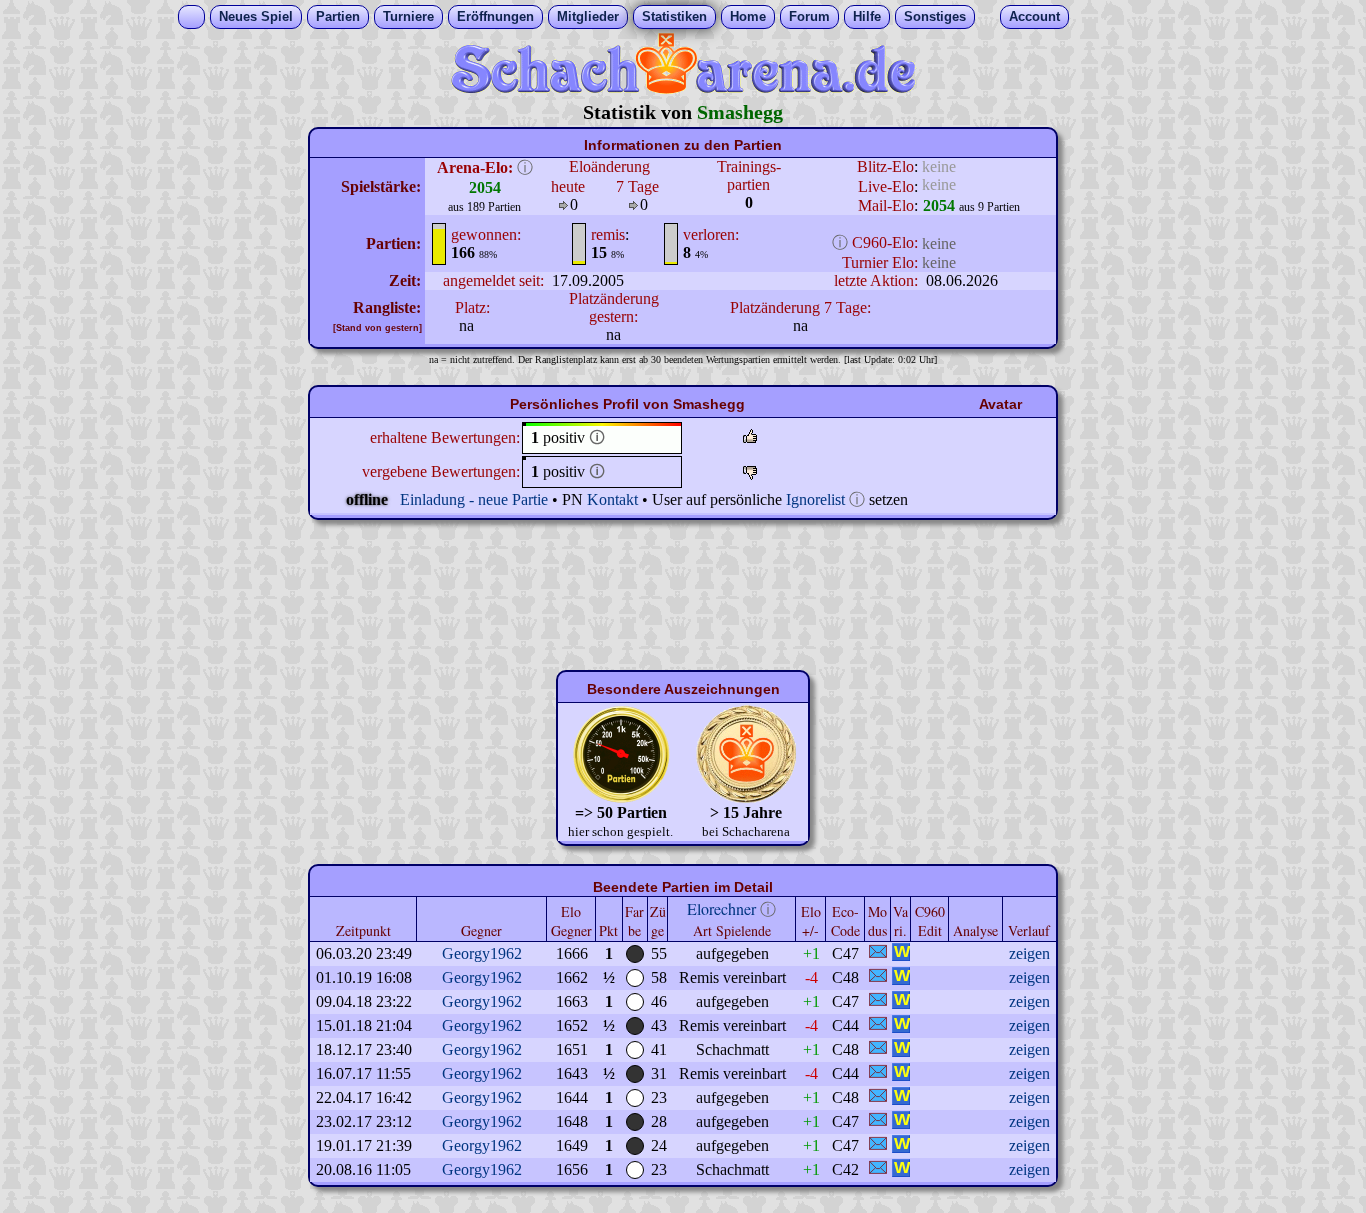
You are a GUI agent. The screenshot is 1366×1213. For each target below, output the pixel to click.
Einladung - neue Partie (474, 499)
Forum (809, 16)
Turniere (408, 16)
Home (748, 16)
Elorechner (721, 908)
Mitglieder (588, 16)
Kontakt (612, 499)
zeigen (1029, 953)
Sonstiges (935, 16)
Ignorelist (815, 499)
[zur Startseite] (683, 88)
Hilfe (867, 16)
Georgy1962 (482, 953)
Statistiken (674, 16)
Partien (338, 16)
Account (1034, 16)
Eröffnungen (495, 16)
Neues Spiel (256, 16)
